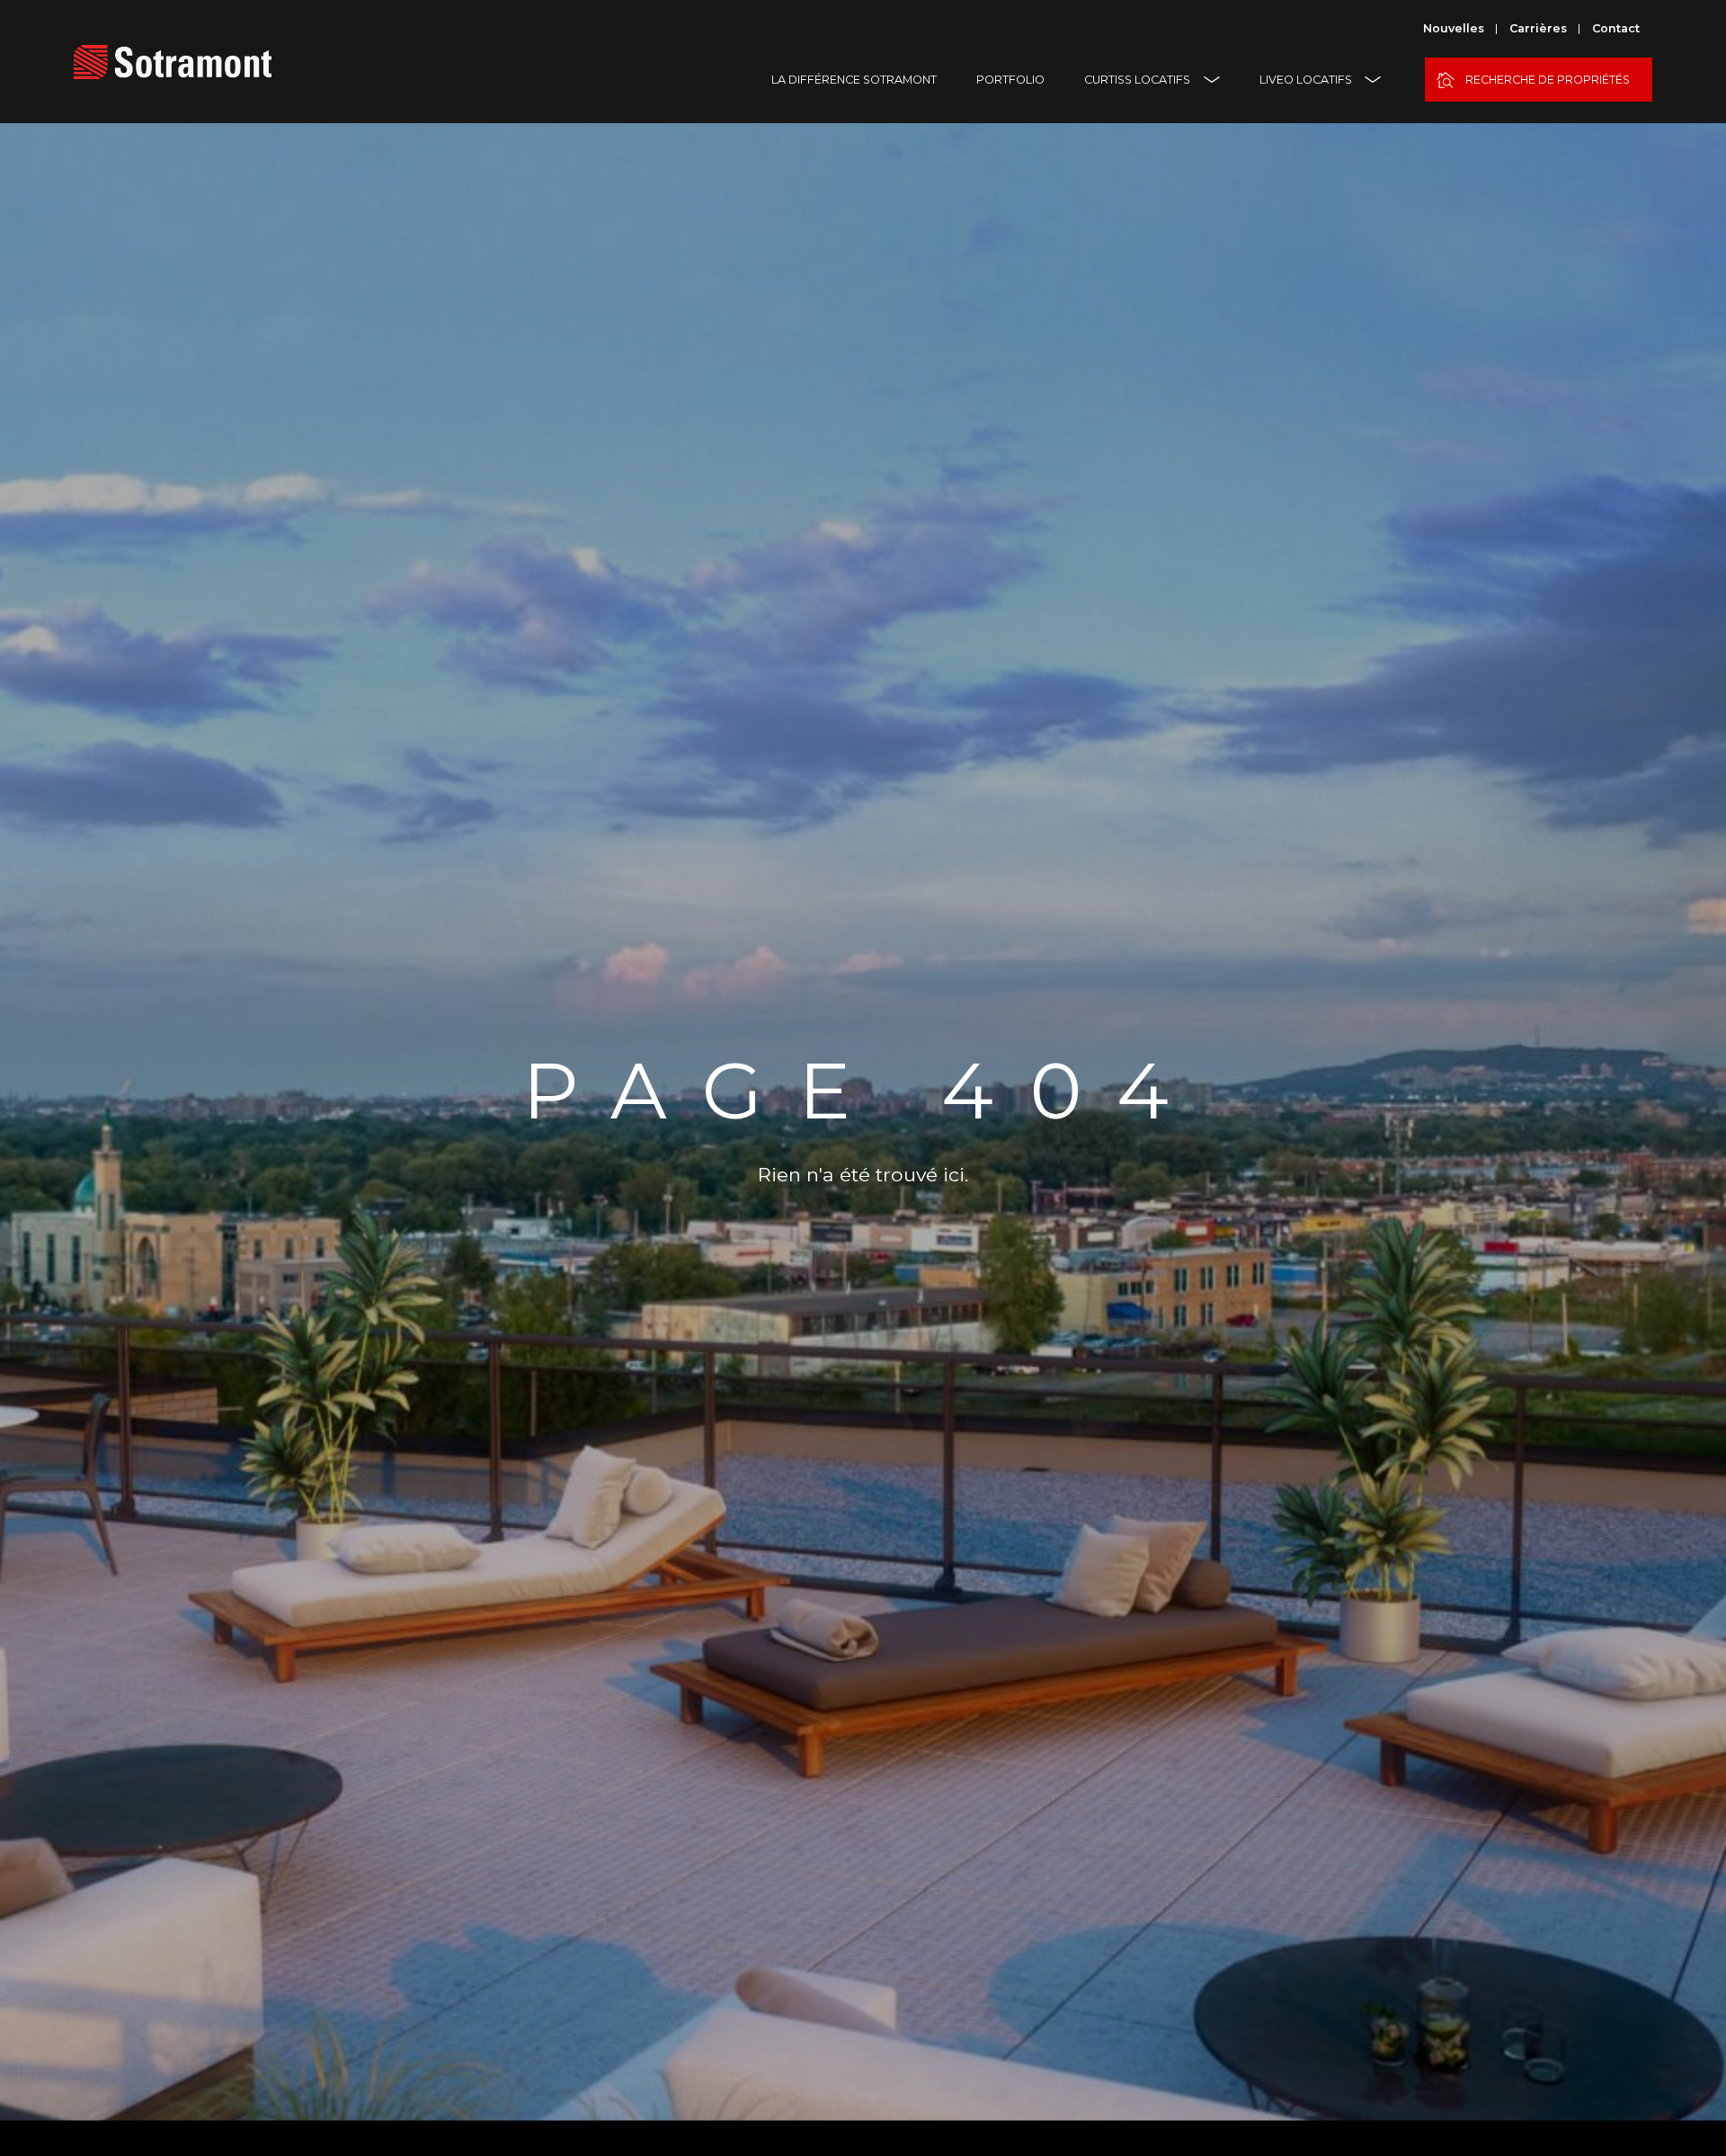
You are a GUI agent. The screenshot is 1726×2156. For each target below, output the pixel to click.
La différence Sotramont (854, 80)
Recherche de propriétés (1548, 80)
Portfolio (1010, 80)
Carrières (1538, 28)
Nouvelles (1454, 28)
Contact (1616, 28)
